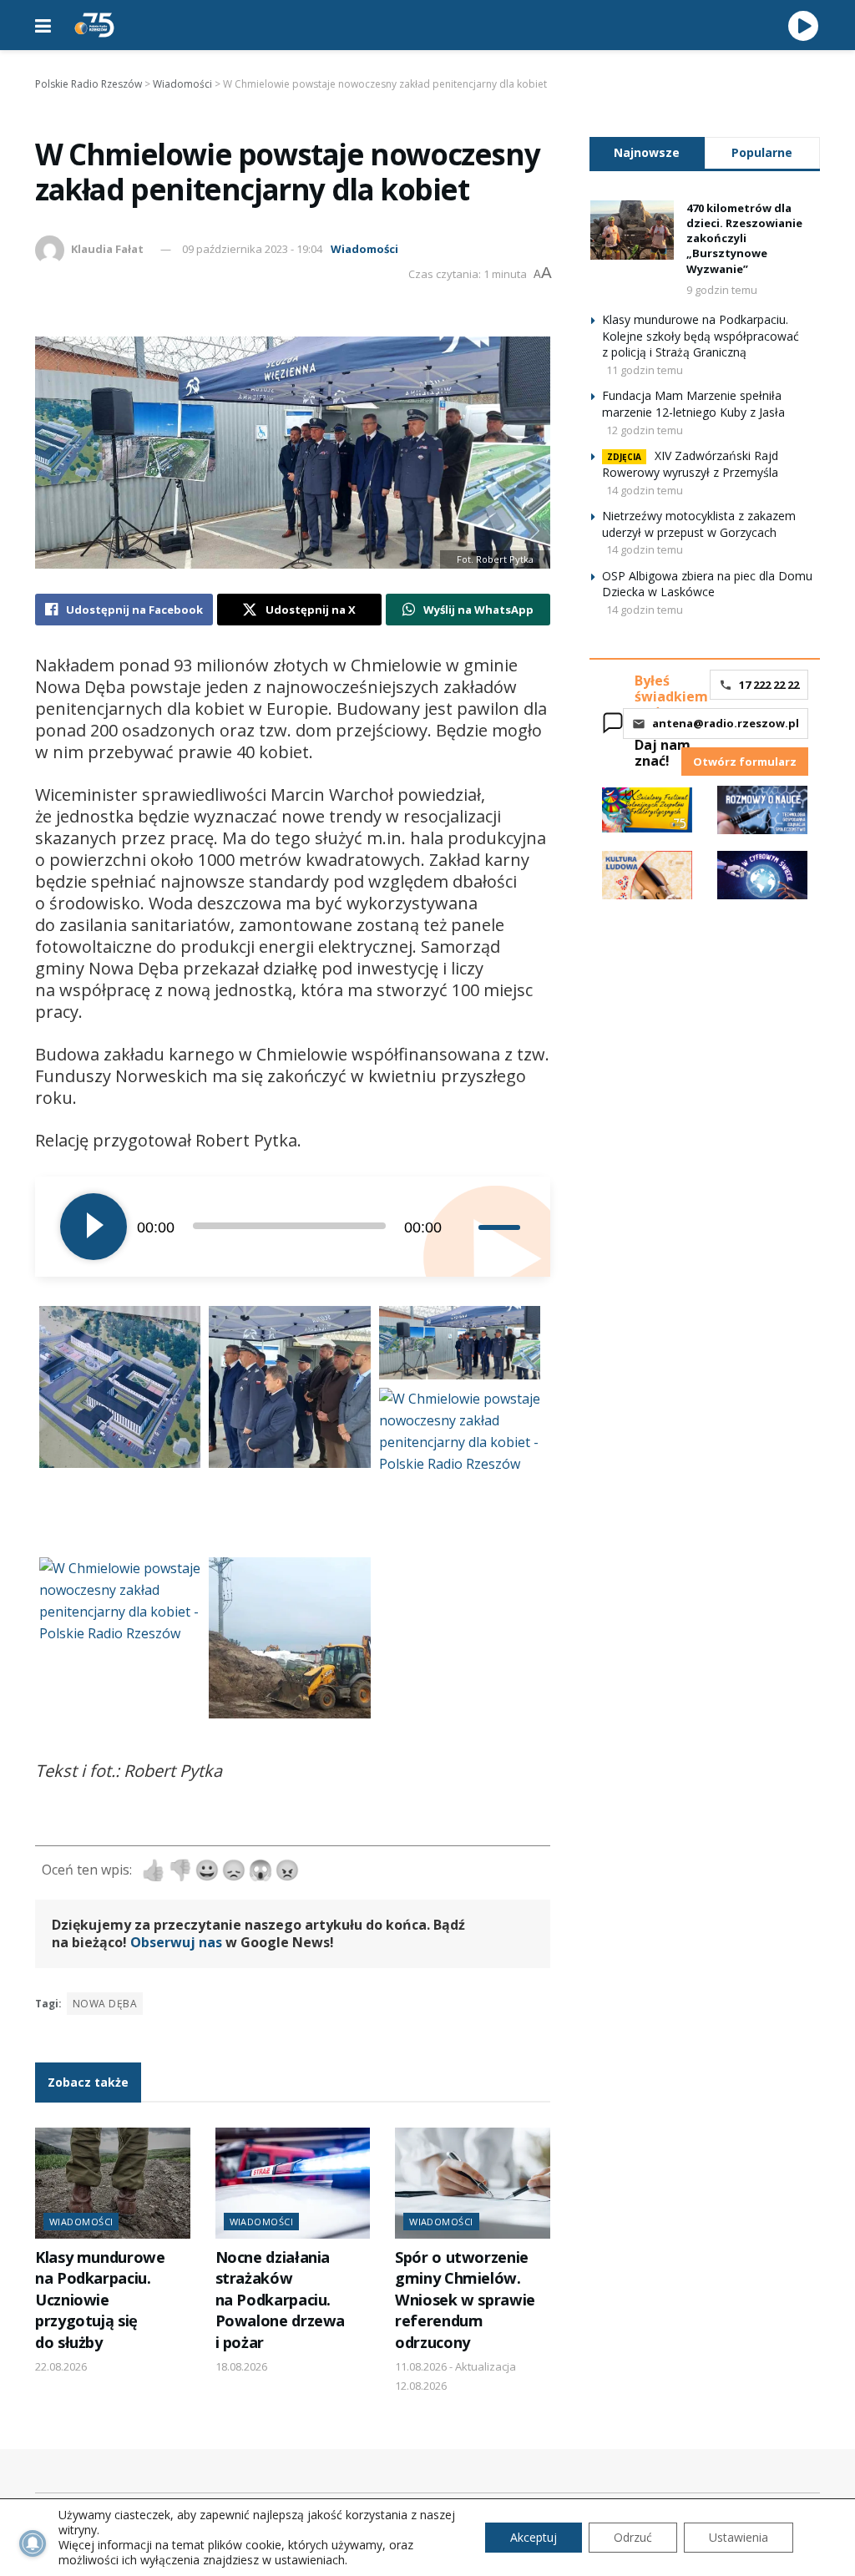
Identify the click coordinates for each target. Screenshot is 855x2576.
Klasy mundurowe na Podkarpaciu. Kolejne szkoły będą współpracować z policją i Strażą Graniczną (701, 336)
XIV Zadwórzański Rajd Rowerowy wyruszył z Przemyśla (690, 464)
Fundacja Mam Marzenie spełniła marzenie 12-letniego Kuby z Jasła (693, 404)
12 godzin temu (645, 430)
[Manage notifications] (33, 2543)
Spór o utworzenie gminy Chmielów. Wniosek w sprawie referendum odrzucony (465, 2300)
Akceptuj (534, 2537)
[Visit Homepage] (94, 25)
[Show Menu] (43, 25)
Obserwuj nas (176, 1942)
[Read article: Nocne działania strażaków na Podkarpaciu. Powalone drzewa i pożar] (293, 2183)
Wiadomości (364, 249)
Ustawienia (739, 2537)
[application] (293, 1227)
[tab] (647, 152)
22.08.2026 (61, 2366)
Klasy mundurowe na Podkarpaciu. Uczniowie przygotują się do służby (100, 2300)
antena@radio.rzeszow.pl (726, 723)
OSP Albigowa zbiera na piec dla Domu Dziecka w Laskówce (707, 584)
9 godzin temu (722, 290)
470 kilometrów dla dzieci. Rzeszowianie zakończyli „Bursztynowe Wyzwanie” (744, 238)
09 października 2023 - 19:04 (252, 249)
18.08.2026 (241, 2366)
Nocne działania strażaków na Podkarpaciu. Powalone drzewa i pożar (281, 2300)
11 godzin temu (645, 370)
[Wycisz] (465, 1227)
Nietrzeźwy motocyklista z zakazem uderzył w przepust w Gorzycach (699, 524)
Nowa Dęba (105, 2004)
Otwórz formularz (745, 762)
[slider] (502, 1227)
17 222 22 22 (769, 685)
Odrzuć (633, 2537)
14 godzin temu (645, 490)
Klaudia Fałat (107, 249)
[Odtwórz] (94, 1227)
